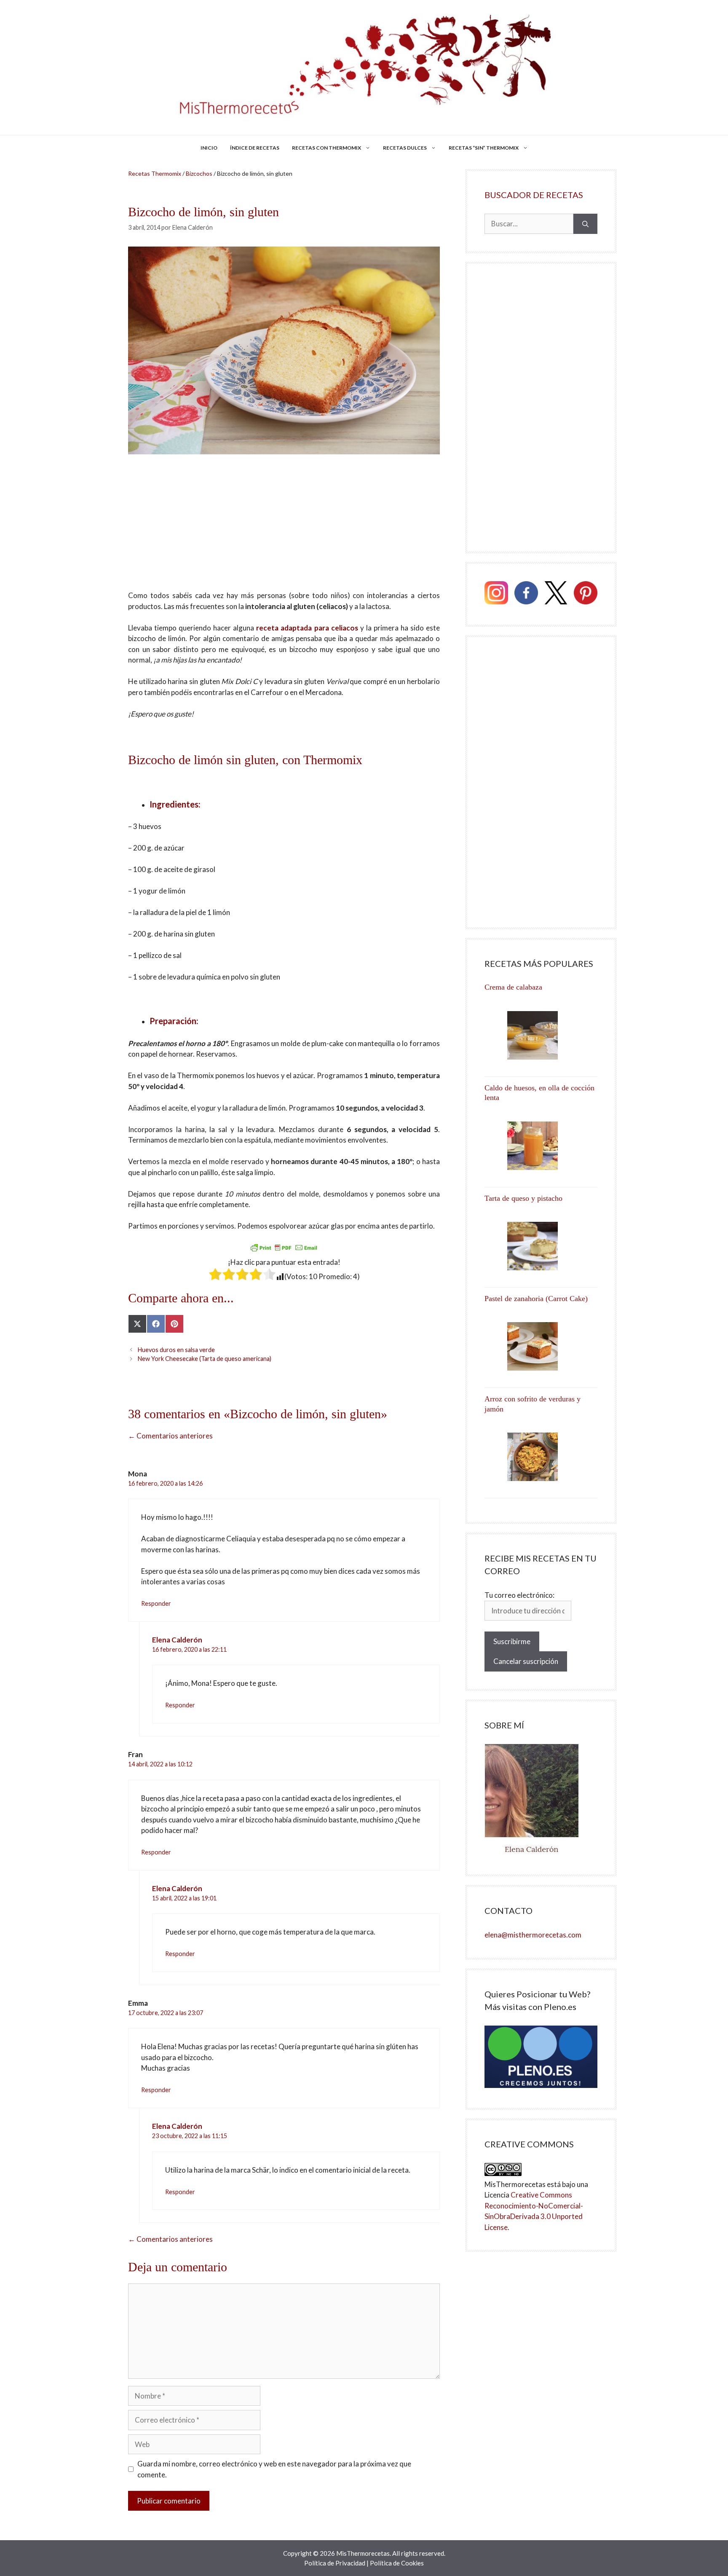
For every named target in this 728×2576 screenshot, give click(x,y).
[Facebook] (526, 594)
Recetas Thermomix (155, 173)
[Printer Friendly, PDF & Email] (284, 1247)
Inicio (209, 148)
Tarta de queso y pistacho (523, 1198)
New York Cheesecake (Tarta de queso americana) (205, 1359)
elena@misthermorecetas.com (533, 1935)
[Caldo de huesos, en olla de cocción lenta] (541, 1146)
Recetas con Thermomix (327, 148)
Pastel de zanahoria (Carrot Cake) (536, 1299)
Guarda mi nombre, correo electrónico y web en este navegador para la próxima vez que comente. (274, 2469)
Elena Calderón (177, 1640)
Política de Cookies (397, 2563)
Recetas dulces (405, 148)
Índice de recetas (255, 148)
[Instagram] (496, 594)
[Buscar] (585, 224)
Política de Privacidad (335, 2563)
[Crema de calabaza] (541, 1035)
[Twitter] (556, 594)
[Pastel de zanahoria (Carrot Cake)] (541, 1346)
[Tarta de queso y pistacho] (541, 1246)
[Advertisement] (284, 528)
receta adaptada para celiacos (307, 628)
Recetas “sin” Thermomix (484, 148)
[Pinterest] (586, 594)
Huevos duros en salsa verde (176, 1350)
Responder (156, 1603)
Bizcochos (199, 173)
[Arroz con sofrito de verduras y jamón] (541, 1457)
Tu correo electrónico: (519, 1595)
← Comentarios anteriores (170, 1436)
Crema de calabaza (513, 987)
